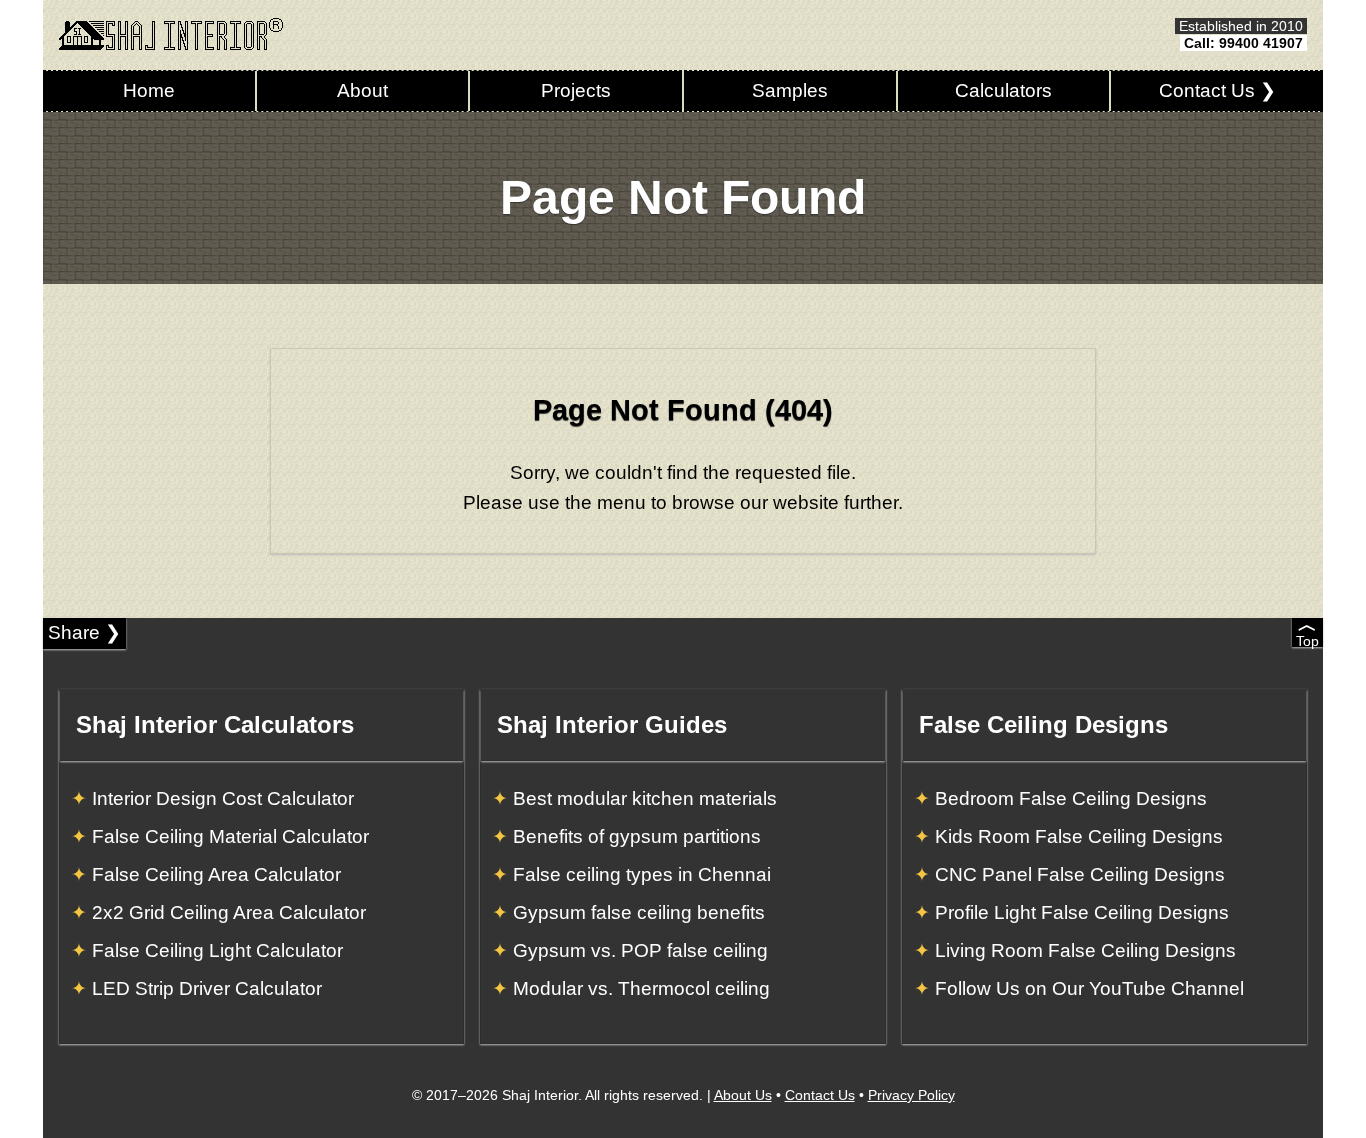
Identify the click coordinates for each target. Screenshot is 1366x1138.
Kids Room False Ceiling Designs (1079, 836)
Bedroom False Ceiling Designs (1071, 798)
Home (149, 90)
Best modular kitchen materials (645, 798)
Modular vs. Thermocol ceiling (641, 988)
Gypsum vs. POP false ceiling (640, 950)
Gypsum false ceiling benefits (639, 912)
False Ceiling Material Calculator (230, 836)
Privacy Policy (911, 1095)
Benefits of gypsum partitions (637, 836)
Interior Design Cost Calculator (223, 798)
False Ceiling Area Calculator (216, 874)
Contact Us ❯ (1217, 90)
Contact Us (820, 1095)
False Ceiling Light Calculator (217, 950)
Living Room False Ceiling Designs (1085, 950)
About (362, 90)
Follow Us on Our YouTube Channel (1089, 988)
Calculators (1003, 90)
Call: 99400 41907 (1243, 43)
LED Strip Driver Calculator (207, 988)
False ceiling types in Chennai (642, 874)
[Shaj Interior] (171, 34)
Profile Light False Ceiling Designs (1082, 912)
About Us (743, 1095)
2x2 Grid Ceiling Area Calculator (229, 912)
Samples (790, 90)
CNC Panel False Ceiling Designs (1080, 874)
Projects (576, 90)
